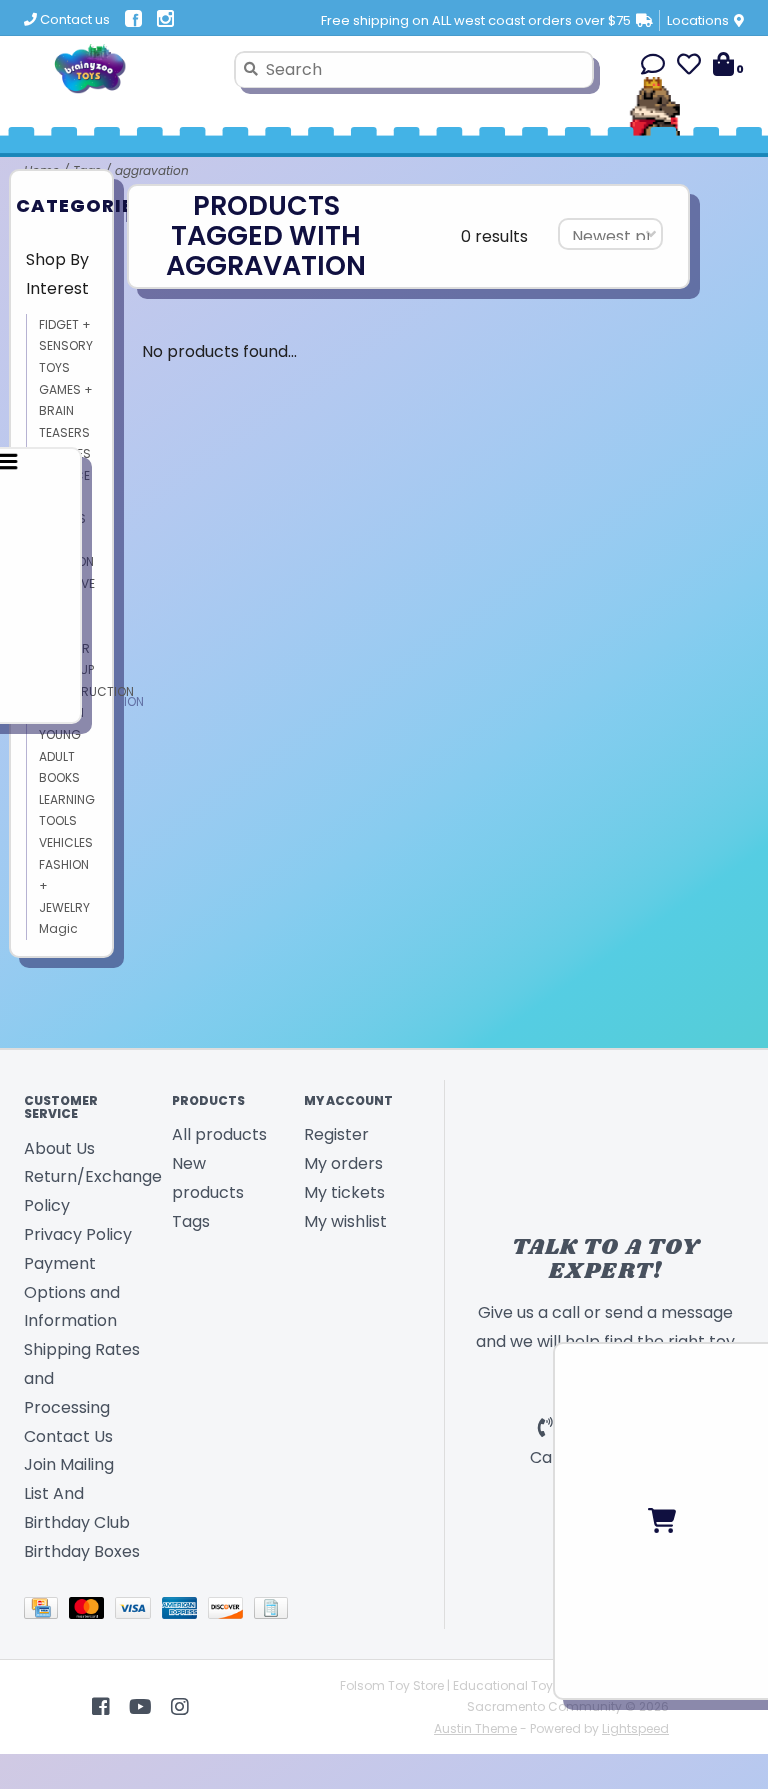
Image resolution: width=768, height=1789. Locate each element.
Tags (191, 1221)
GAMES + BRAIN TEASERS (66, 411)
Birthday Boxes (82, 1551)
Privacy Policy (78, 1234)
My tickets (344, 1192)
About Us (59, 1148)
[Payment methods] (46, 1611)
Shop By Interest (57, 274)
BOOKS (59, 777)
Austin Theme (475, 1728)
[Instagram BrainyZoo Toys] (180, 1707)
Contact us (73, 19)
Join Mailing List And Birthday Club (77, 1493)
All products (219, 1134)
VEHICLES (66, 842)
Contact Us (68, 1436)
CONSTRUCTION (86, 691)
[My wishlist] (689, 67)
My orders (343, 1163)
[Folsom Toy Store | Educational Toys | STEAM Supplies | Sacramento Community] (121, 69)
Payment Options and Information (72, 1292)
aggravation (152, 170)
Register (336, 1134)
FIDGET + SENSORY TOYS (66, 346)
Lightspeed (635, 1728)
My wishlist (345, 1221)
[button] (653, 67)
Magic (58, 928)
